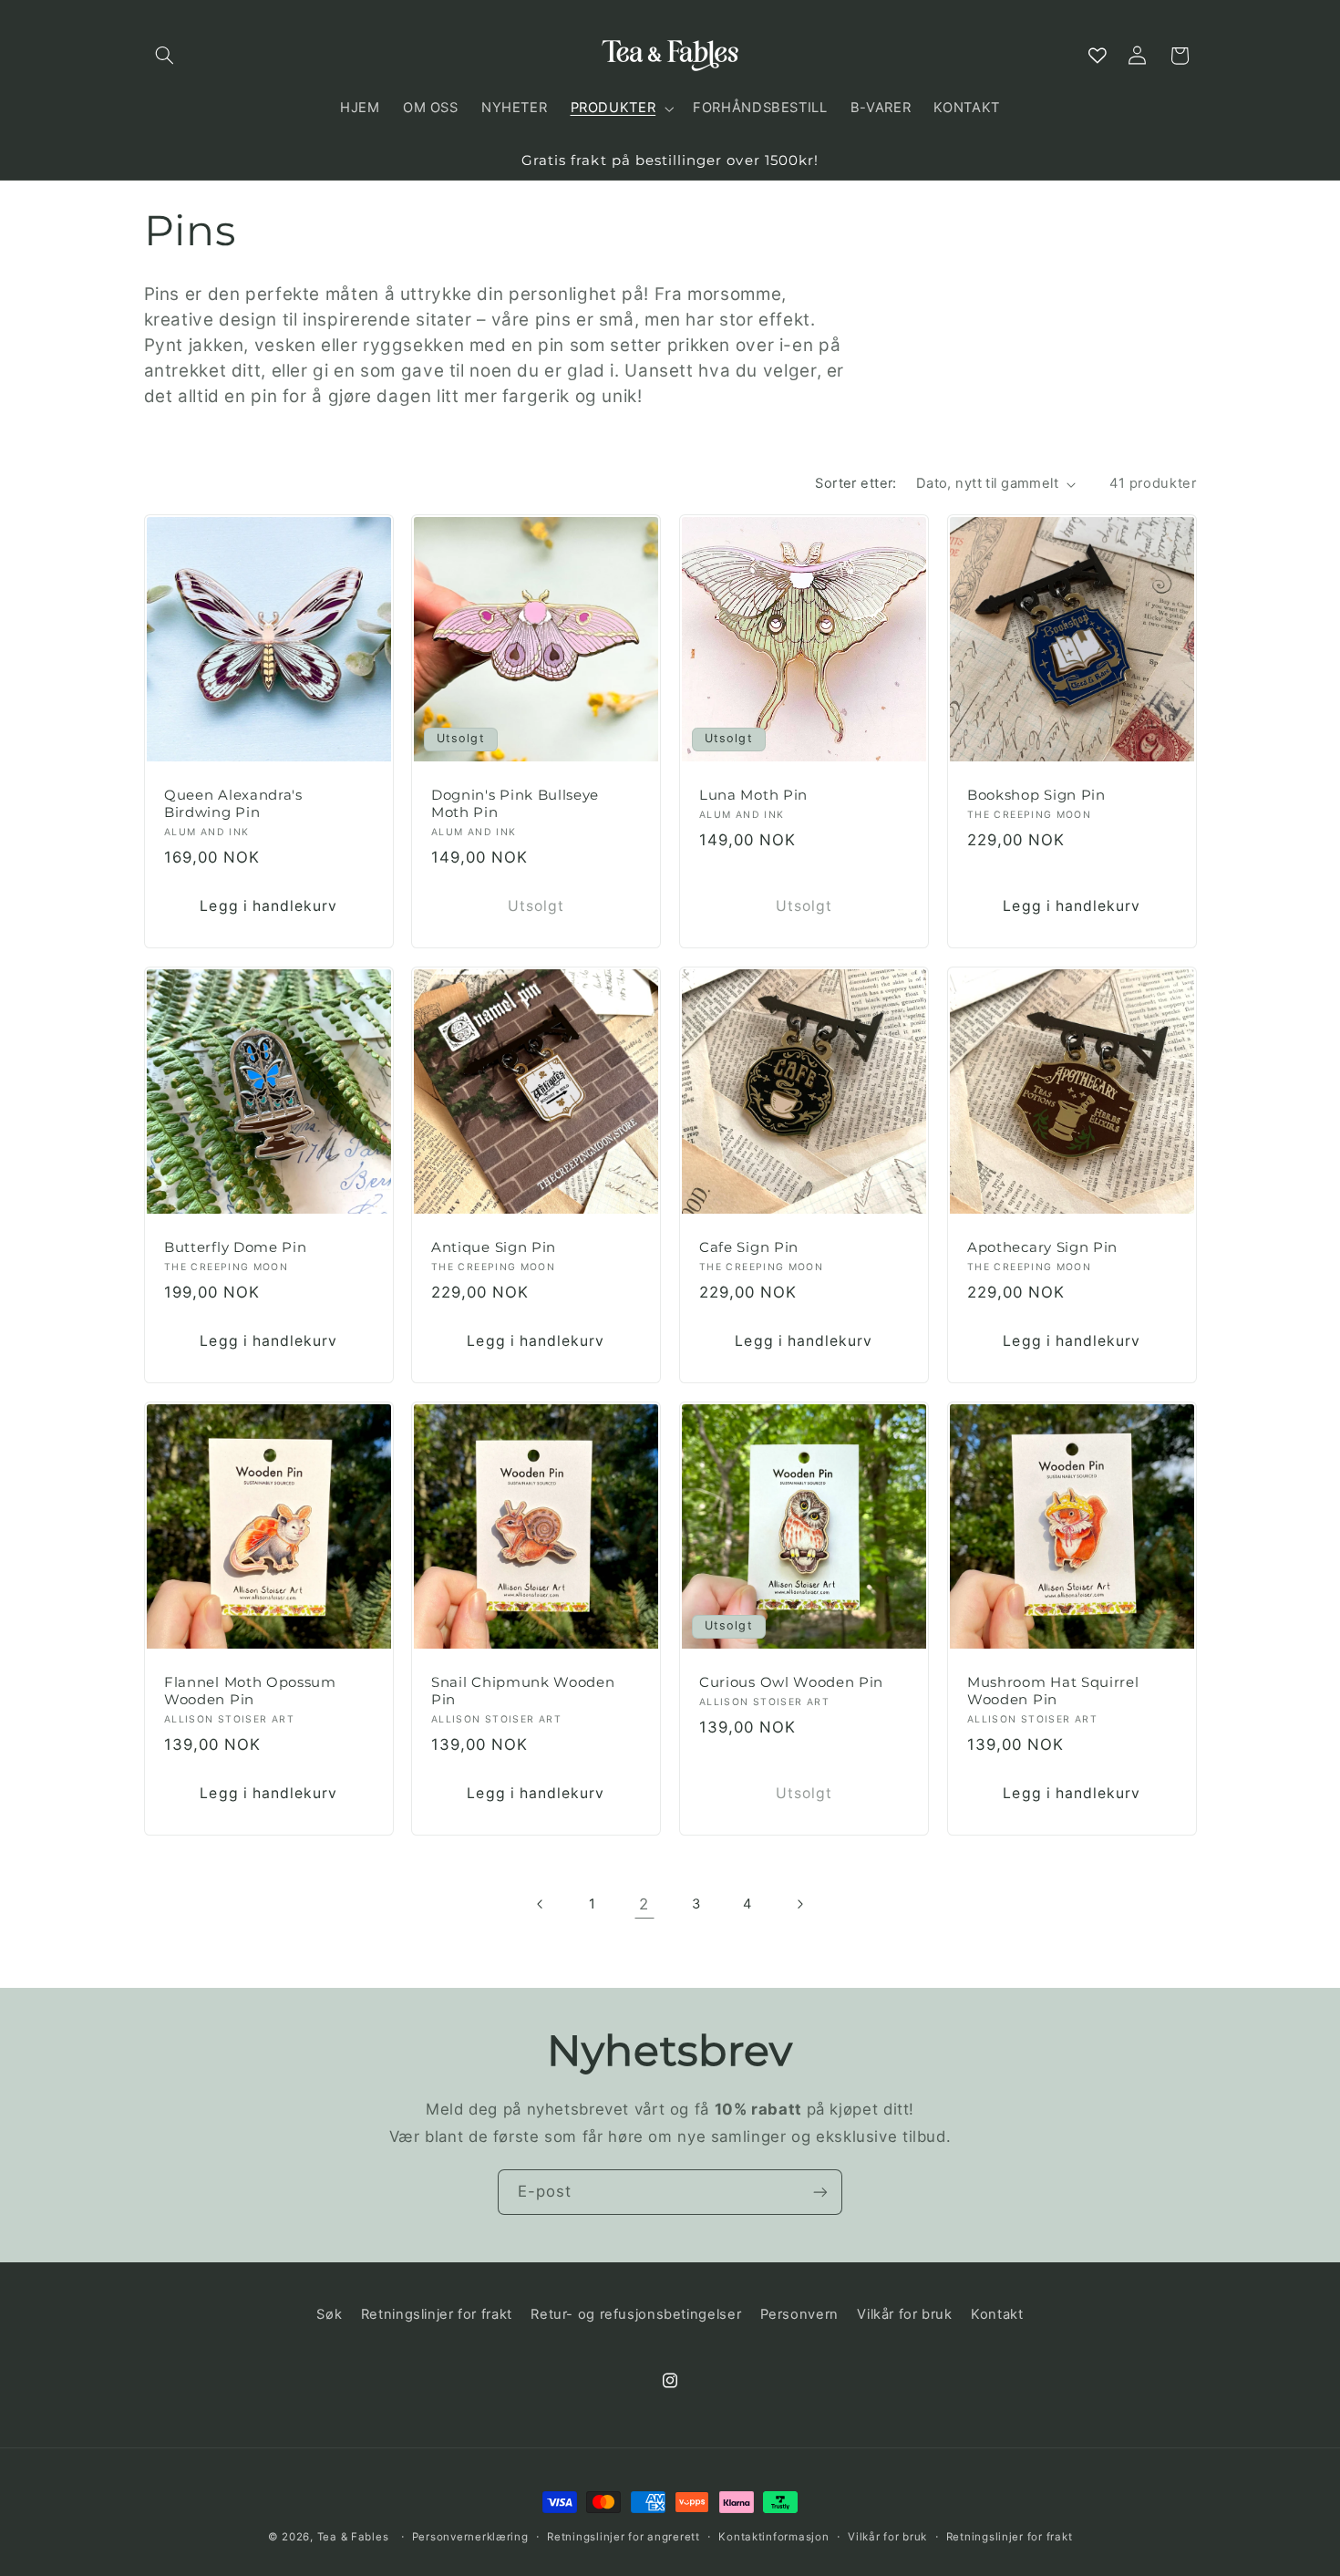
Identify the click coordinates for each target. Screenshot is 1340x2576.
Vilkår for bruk (904, 2314)
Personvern (799, 2314)
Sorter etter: (856, 483)
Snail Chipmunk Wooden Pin (523, 1691)
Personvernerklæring (470, 2537)
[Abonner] (820, 2192)
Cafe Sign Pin (749, 1247)
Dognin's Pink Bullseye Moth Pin (515, 804)
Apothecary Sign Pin (1042, 1247)
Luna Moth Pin (753, 795)
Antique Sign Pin (494, 1247)
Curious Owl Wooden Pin (791, 1682)
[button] (165, 56)
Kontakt (997, 2314)
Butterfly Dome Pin (235, 1247)
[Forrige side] (541, 1904)
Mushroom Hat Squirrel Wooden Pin (1053, 1691)
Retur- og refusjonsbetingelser (636, 2314)
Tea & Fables (353, 2537)
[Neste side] (799, 1904)
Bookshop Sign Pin (1036, 795)
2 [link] (644, 1904)
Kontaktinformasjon (773, 2537)
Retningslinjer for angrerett (624, 2537)
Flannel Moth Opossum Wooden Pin (250, 1691)
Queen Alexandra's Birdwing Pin (233, 804)
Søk (329, 2314)
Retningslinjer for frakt (437, 2314)
